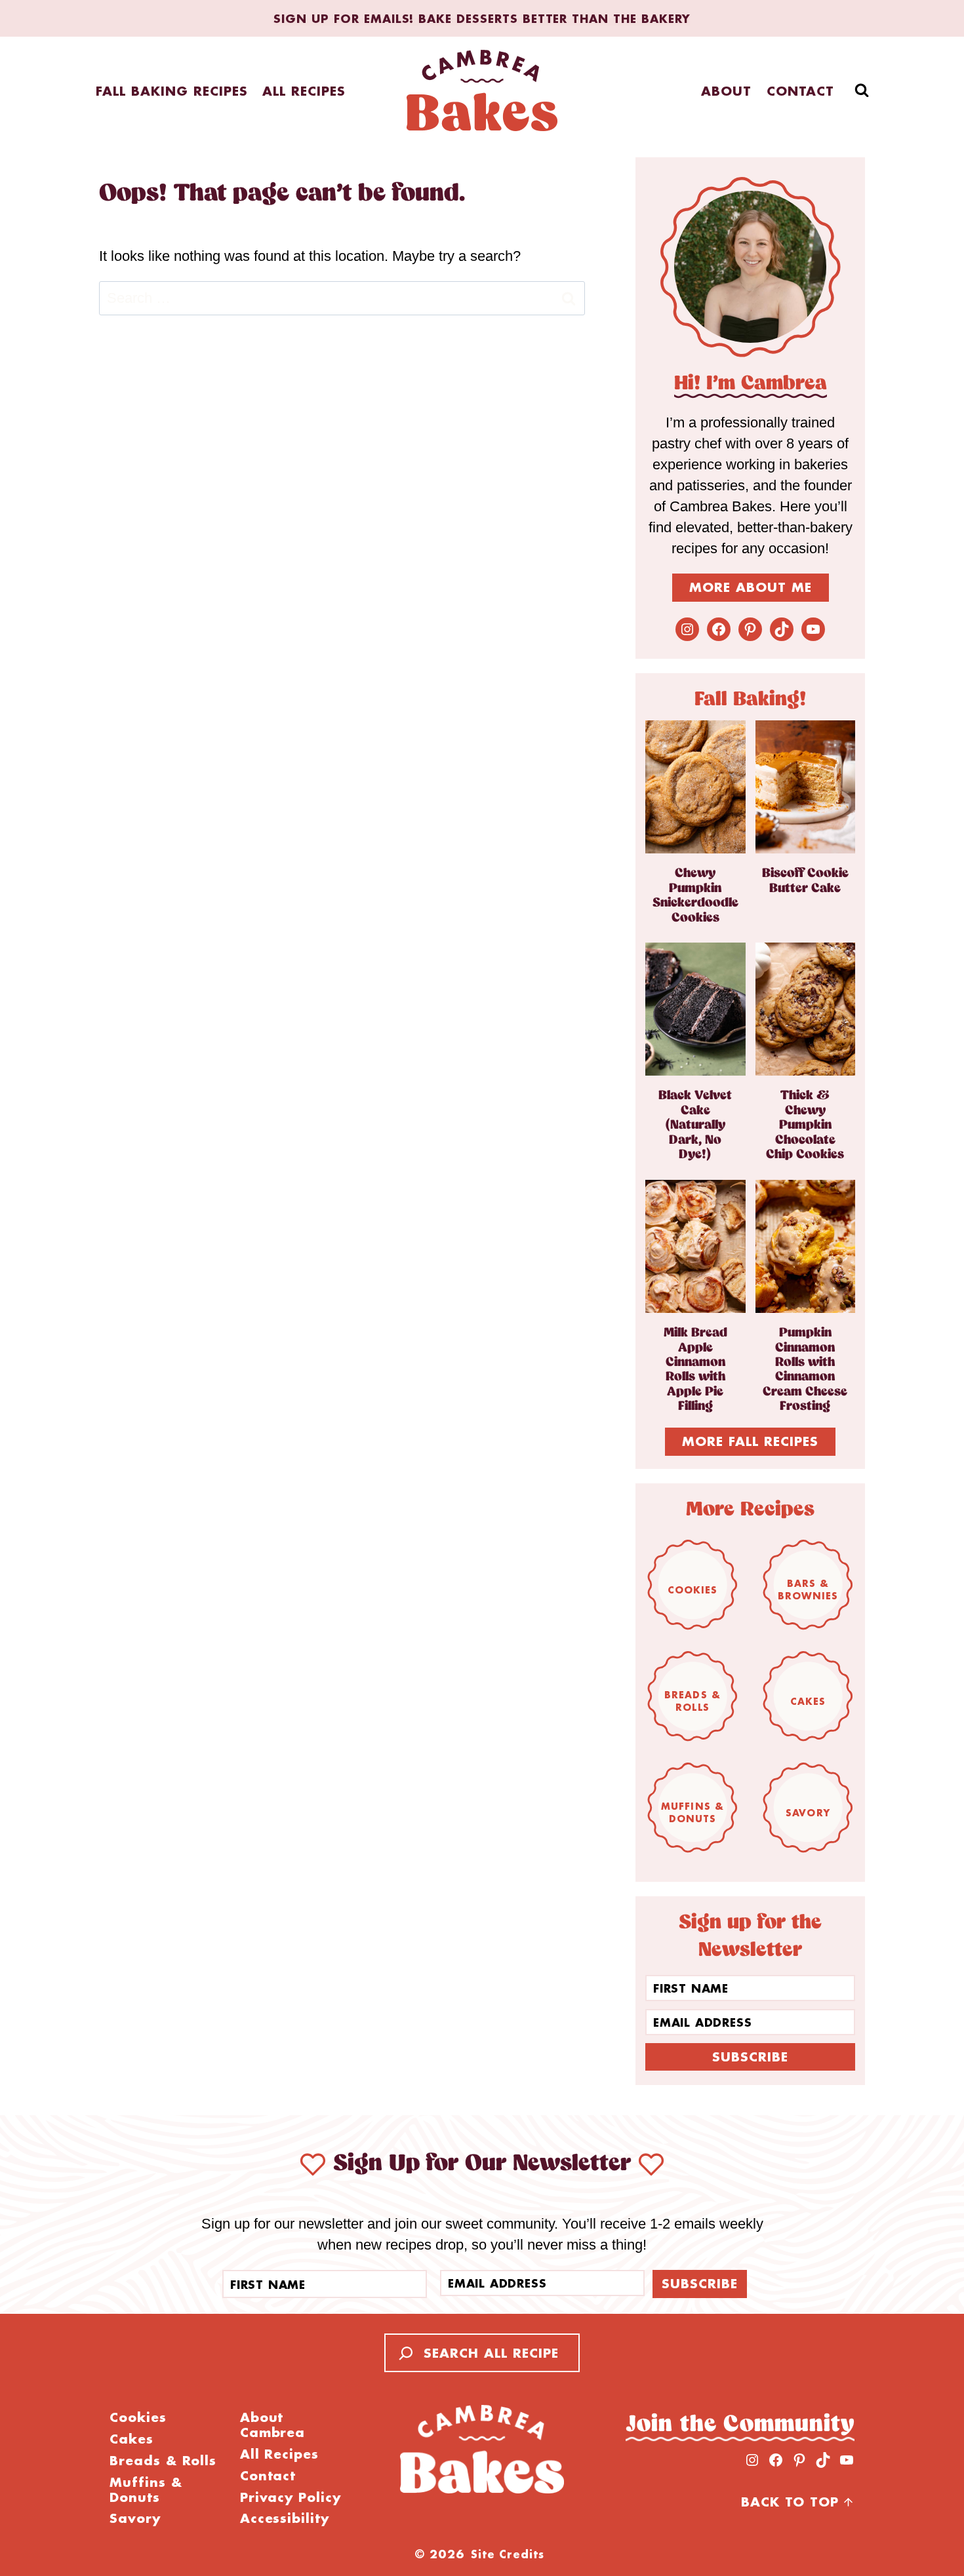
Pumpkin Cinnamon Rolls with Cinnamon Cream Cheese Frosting (805, 1370)
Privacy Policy (291, 2498)
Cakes (808, 1701)
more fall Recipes (750, 1441)
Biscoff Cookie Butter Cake (805, 881)
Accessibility (285, 2519)
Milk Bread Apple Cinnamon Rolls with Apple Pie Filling (695, 1370)
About (726, 91)
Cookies (693, 1590)
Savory (808, 1813)
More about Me (751, 587)
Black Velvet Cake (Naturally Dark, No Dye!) (695, 1125)
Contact (801, 91)
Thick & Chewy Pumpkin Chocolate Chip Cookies (805, 1125)
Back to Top (790, 2502)
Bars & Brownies (808, 1590)
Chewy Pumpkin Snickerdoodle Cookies (695, 895)
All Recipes (304, 91)
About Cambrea (273, 2425)
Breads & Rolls (693, 1701)
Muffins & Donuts (693, 1812)
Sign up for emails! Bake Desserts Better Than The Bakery (482, 18)
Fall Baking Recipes (171, 91)
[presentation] (695, 787)
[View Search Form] (862, 90)
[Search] (403, 2353)
